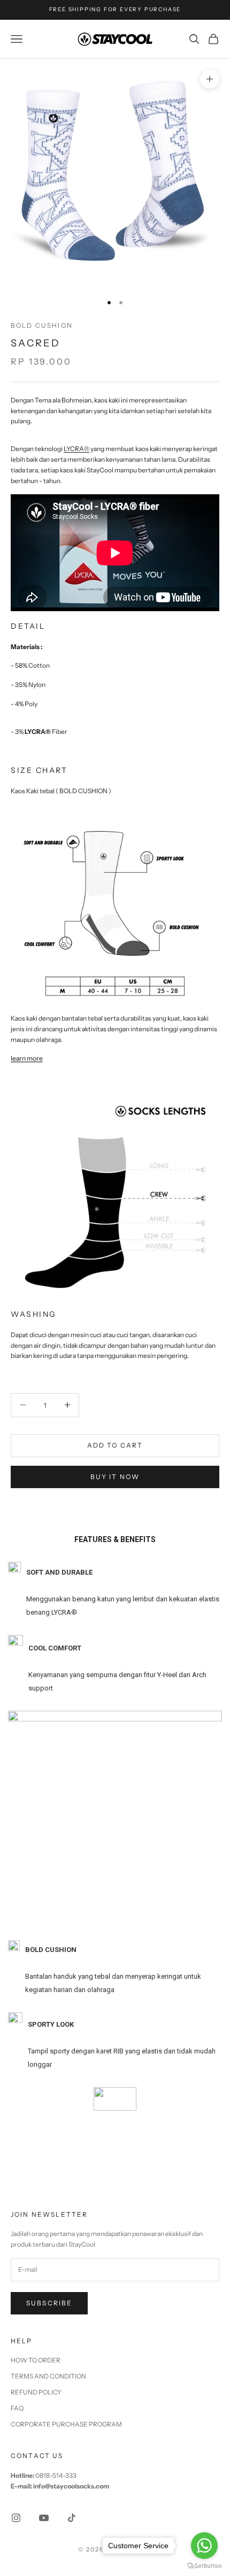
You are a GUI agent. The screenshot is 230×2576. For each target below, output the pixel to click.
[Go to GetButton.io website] (204, 2566)
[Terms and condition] (115, 2109)
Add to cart (115, 1445)
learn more (27, 1058)
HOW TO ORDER (36, 2360)
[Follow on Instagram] (16, 2518)
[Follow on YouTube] (44, 2518)
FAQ (17, 2408)
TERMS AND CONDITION (48, 2376)
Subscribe (49, 2303)
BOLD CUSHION (42, 325)
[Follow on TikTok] (72, 2518)
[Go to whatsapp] (204, 2546)
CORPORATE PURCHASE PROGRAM (66, 2424)
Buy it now (115, 1477)
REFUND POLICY (36, 2392)
